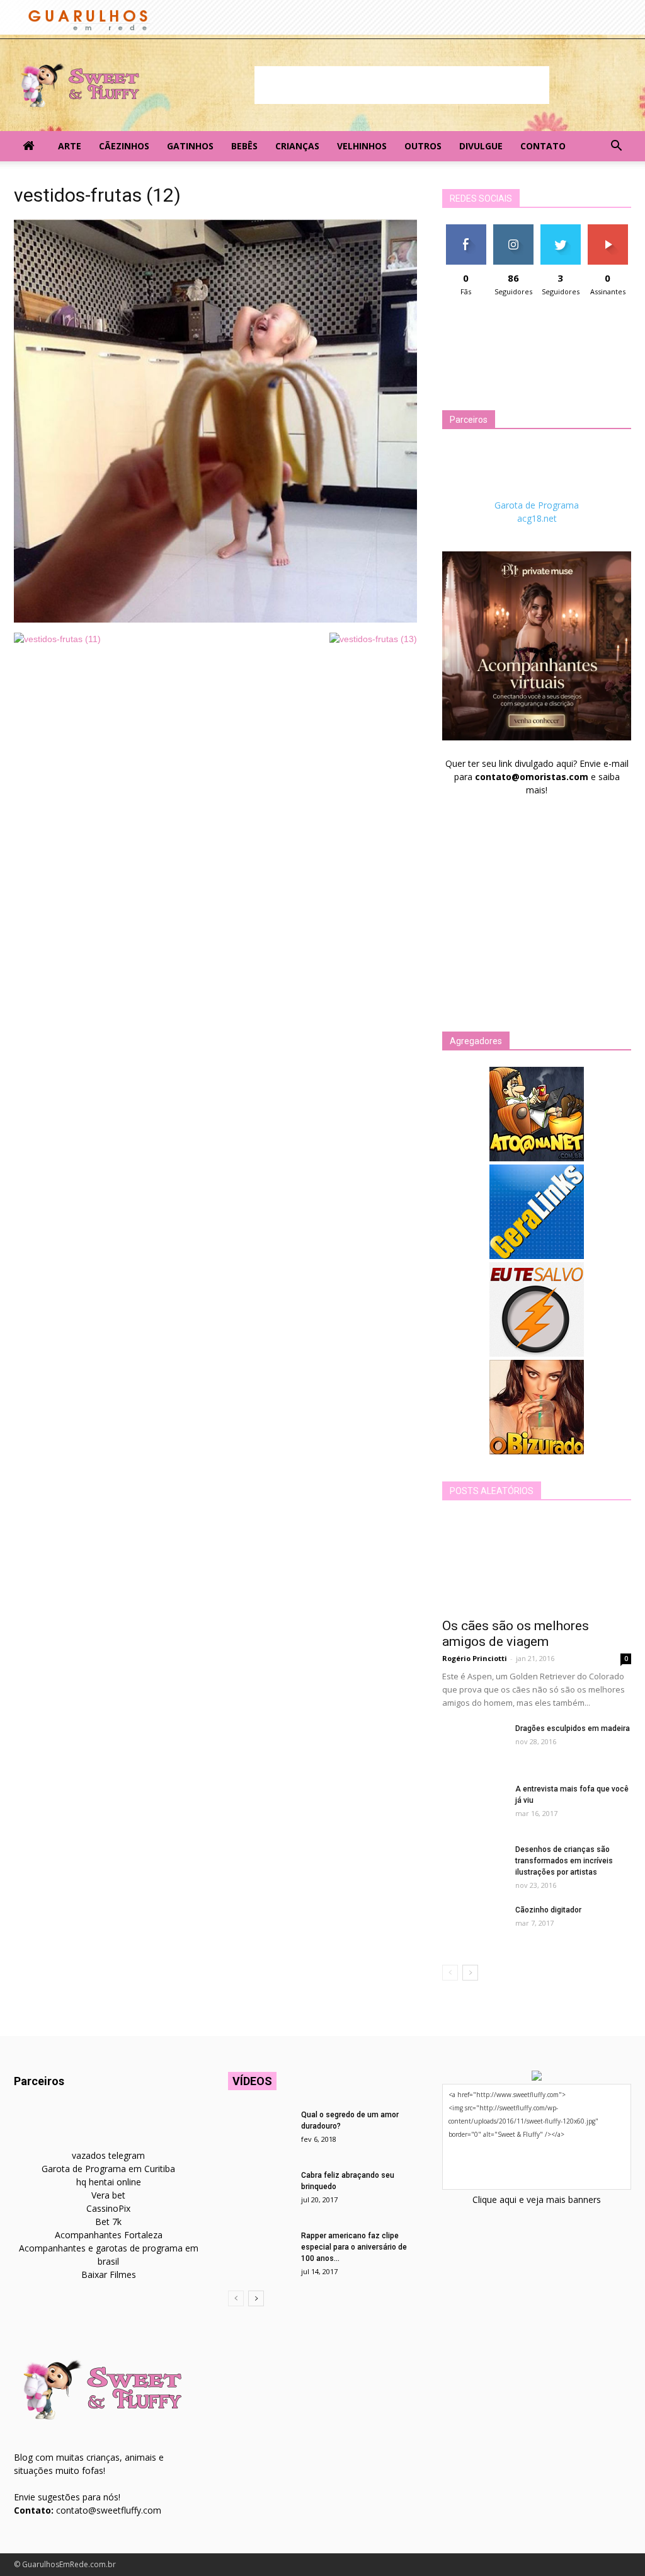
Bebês (244, 146)
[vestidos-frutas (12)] (215, 619)
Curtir (466, 229)
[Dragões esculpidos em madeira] (474, 1745)
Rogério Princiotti (475, 1658)
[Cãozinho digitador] (474, 1926)
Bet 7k (108, 2222)
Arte (70, 146)
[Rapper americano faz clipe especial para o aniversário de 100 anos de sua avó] (260, 2252)
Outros (423, 146)
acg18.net (537, 518)
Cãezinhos (124, 146)
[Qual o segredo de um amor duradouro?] (260, 2131)
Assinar (608, 229)
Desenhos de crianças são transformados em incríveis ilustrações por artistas (564, 1861)
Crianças (297, 146)
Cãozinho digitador (548, 1910)
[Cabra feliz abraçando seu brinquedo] (260, 2192)
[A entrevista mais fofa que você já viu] (474, 1805)
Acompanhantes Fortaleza (109, 2235)
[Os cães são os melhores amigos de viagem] (537, 1563)
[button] (616, 146)
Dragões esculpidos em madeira (573, 1728)
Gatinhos (190, 146)
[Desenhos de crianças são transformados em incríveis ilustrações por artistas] (474, 1866)
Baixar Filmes (109, 2274)
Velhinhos (362, 146)
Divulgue (481, 146)
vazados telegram (108, 2155)
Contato (543, 146)
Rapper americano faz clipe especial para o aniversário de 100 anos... (354, 2247)
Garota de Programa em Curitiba (108, 2169)
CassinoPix (108, 2208)
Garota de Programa (537, 505)
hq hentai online (109, 2182)
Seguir (513, 229)
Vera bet (108, 2195)
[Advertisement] (402, 85)
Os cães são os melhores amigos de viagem (516, 1634)
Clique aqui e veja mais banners (537, 2199)
